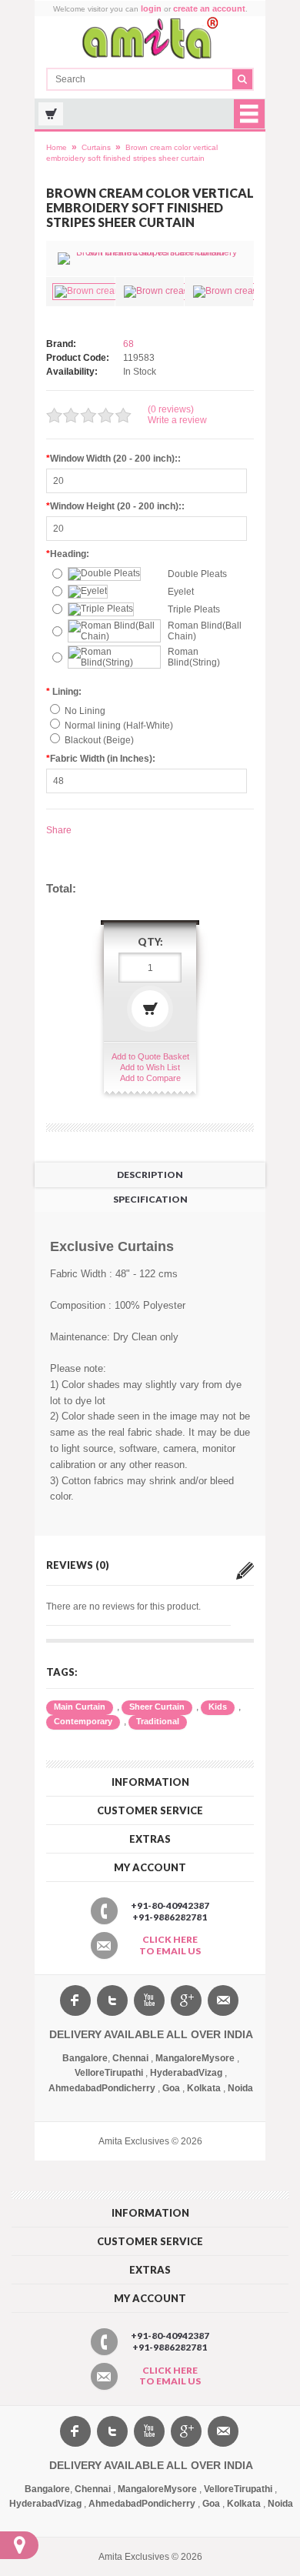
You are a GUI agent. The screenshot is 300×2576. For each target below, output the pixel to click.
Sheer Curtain (157, 1707)
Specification (150, 1199)
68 (128, 344)
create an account (209, 8)
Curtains (96, 147)
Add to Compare (150, 1078)
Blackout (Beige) (99, 740)
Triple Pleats (194, 609)
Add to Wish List (150, 1067)
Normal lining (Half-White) (119, 726)
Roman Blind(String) (194, 657)
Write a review (177, 420)
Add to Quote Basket (150, 1056)
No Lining (85, 711)
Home (57, 147)
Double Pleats (197, 574)
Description (150, 1175)
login (151, 8)
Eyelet (181, 592)
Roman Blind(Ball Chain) (205, 631)
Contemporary (83, 1721)
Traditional (158, 1721)
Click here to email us (170, 1945)
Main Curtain (80, 1707)
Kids (218, 1707)
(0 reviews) (171, 409)
